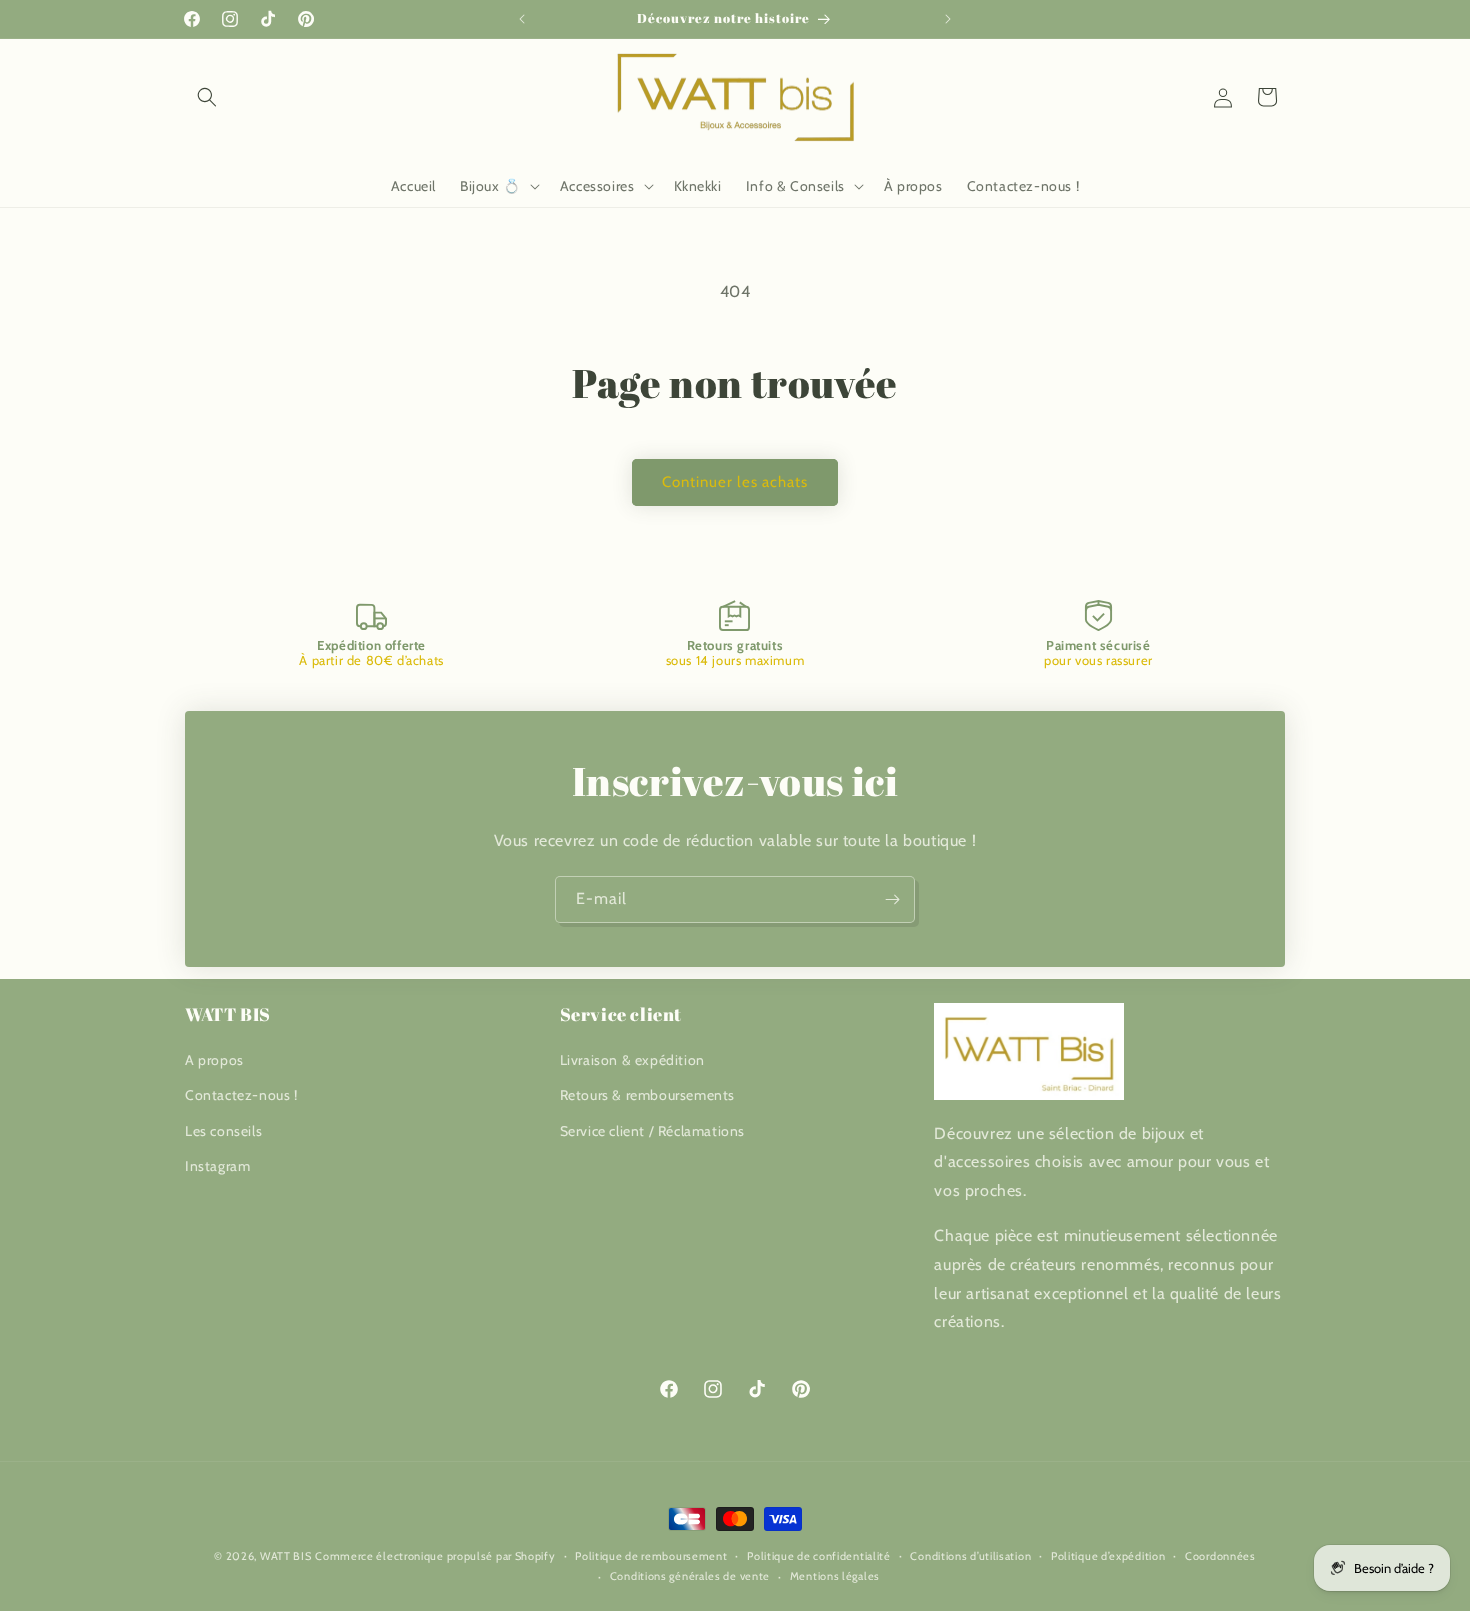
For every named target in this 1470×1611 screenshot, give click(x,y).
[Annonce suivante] (948, 19)
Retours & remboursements (647, 1095)
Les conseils (223, 1131)
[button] (207, 97)
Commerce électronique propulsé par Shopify (435, 1556)
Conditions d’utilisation (970, 1556)
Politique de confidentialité (819, 1556)
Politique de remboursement (651, 1556)
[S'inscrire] (892, 899)
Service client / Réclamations (652, 1131)
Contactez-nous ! (241, 1095)
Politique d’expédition (1108, 1556)
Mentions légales (835, 1576)
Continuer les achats (735, 482)
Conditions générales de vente (690, 1576)
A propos (214, 1060)
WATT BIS (286, 1556)
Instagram (217, 1166)
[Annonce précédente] (522, 19)
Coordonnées (1220, 1556)
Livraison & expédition (632, 1060)
